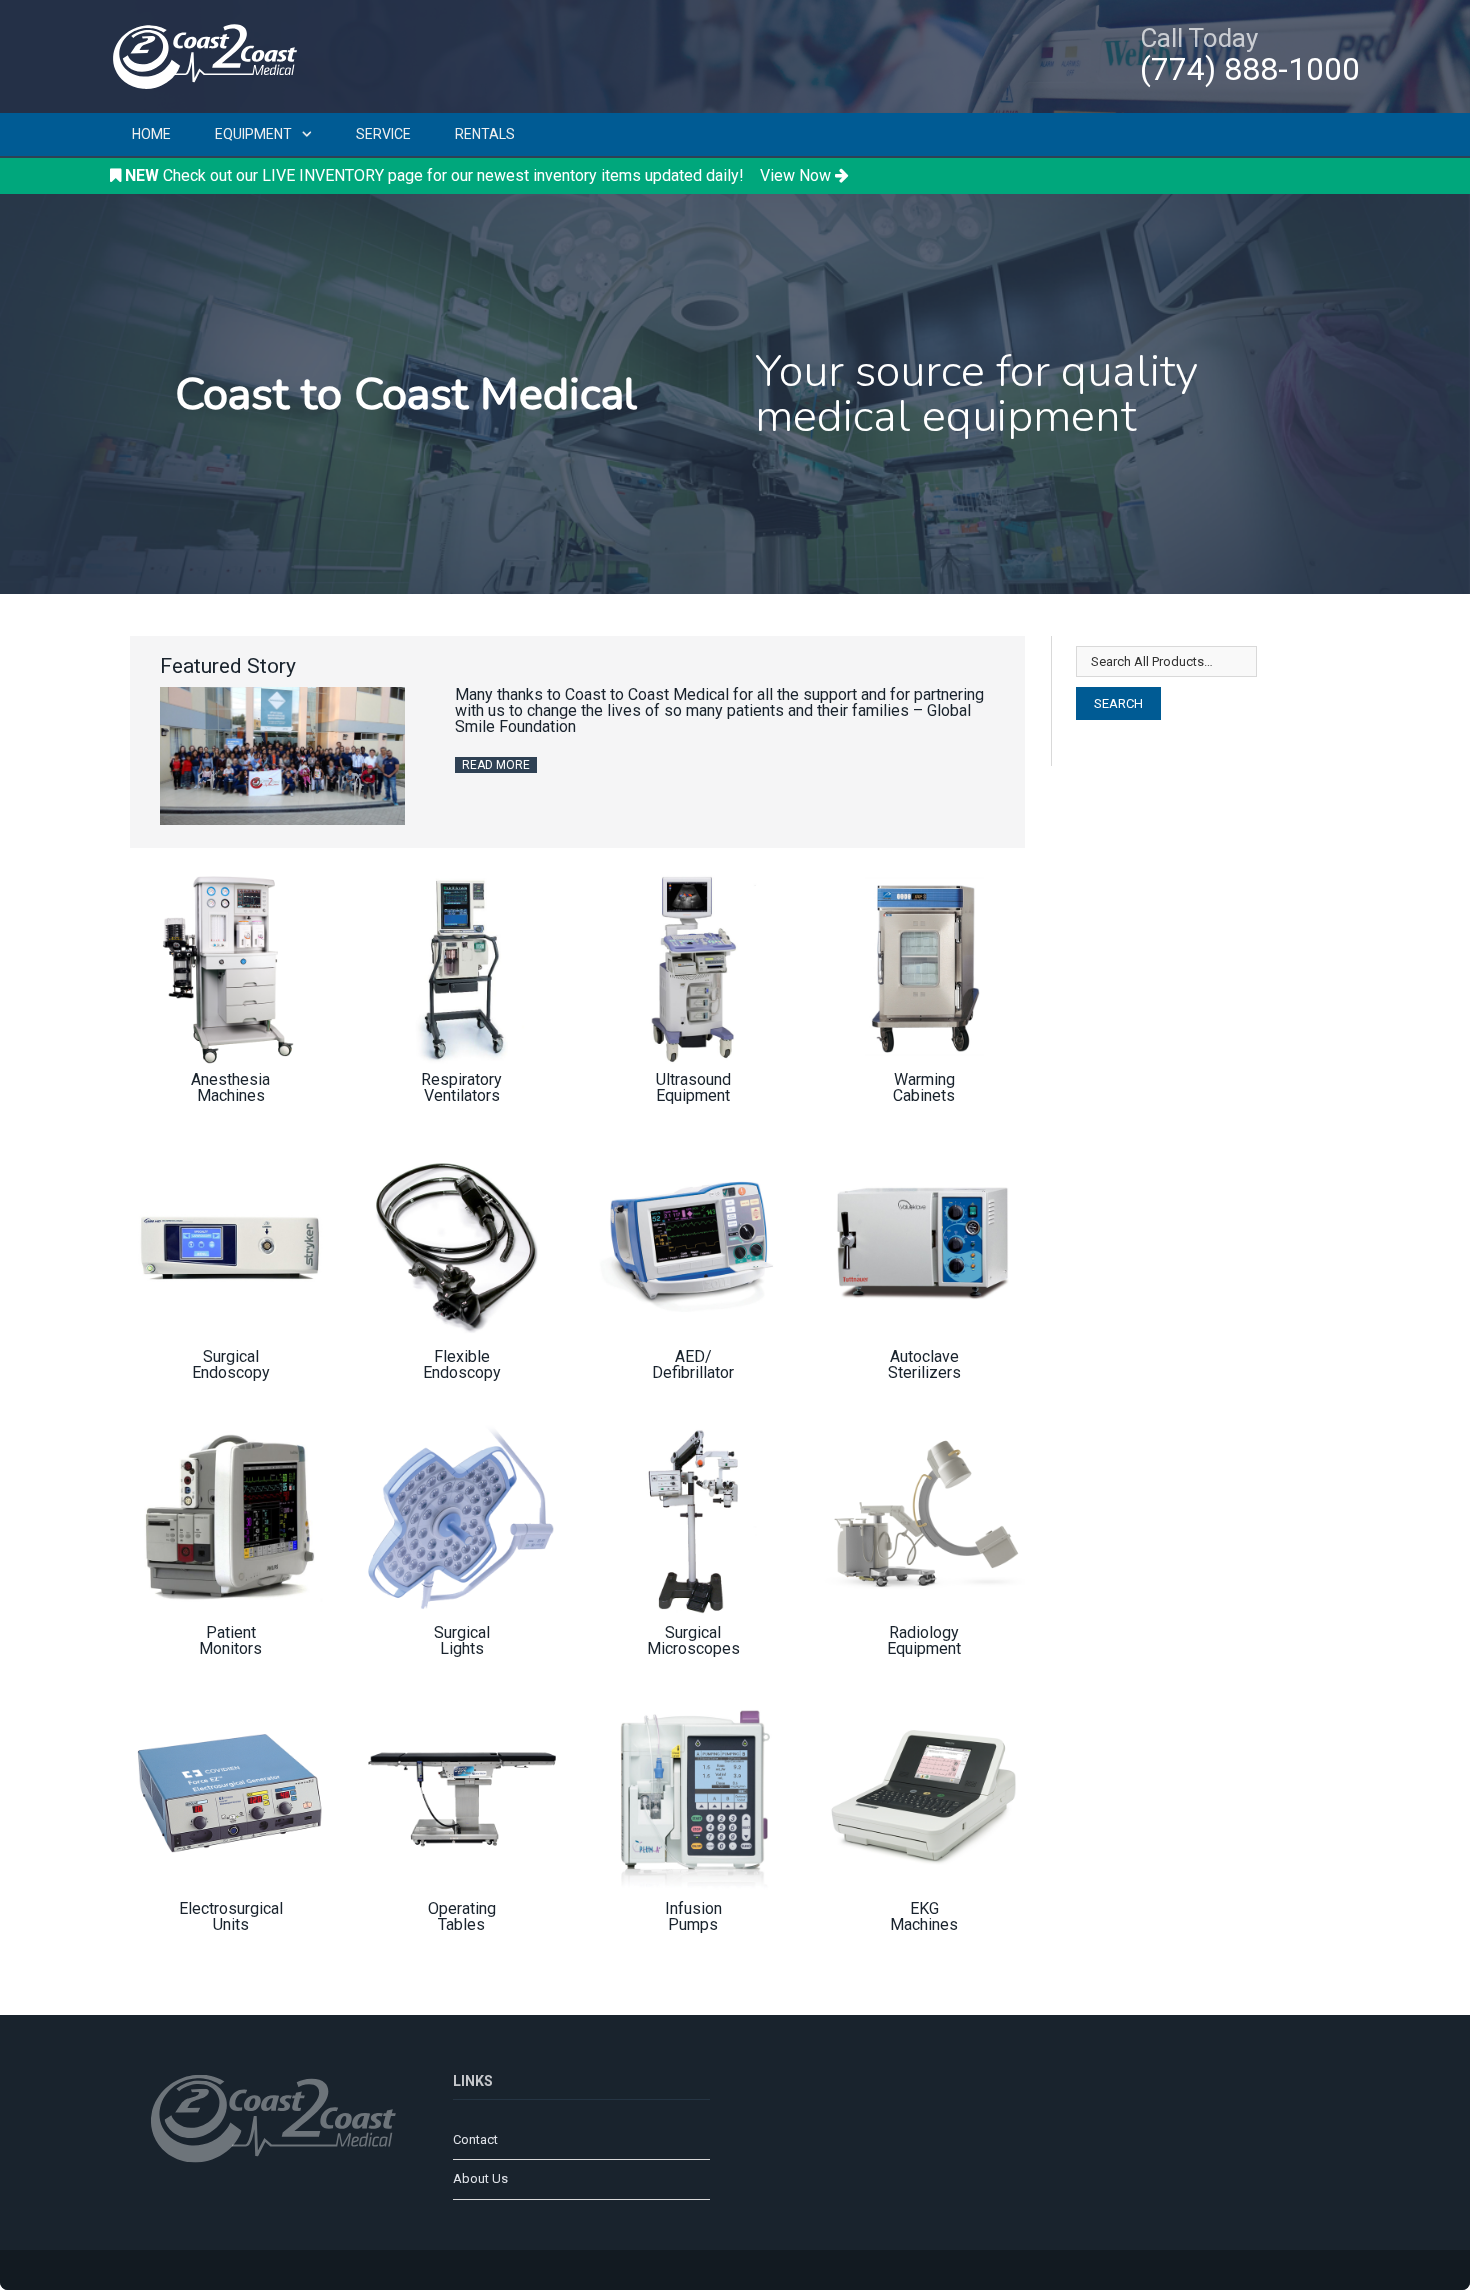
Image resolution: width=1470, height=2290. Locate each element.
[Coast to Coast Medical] (210, 53)
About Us (480, 2178)
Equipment (253, 134)
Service (383, 134)
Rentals (485, 134)
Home (151, 134)
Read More (496, 765)
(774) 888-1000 (1250, 69)
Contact (475, 2139)
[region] (735, 394)
